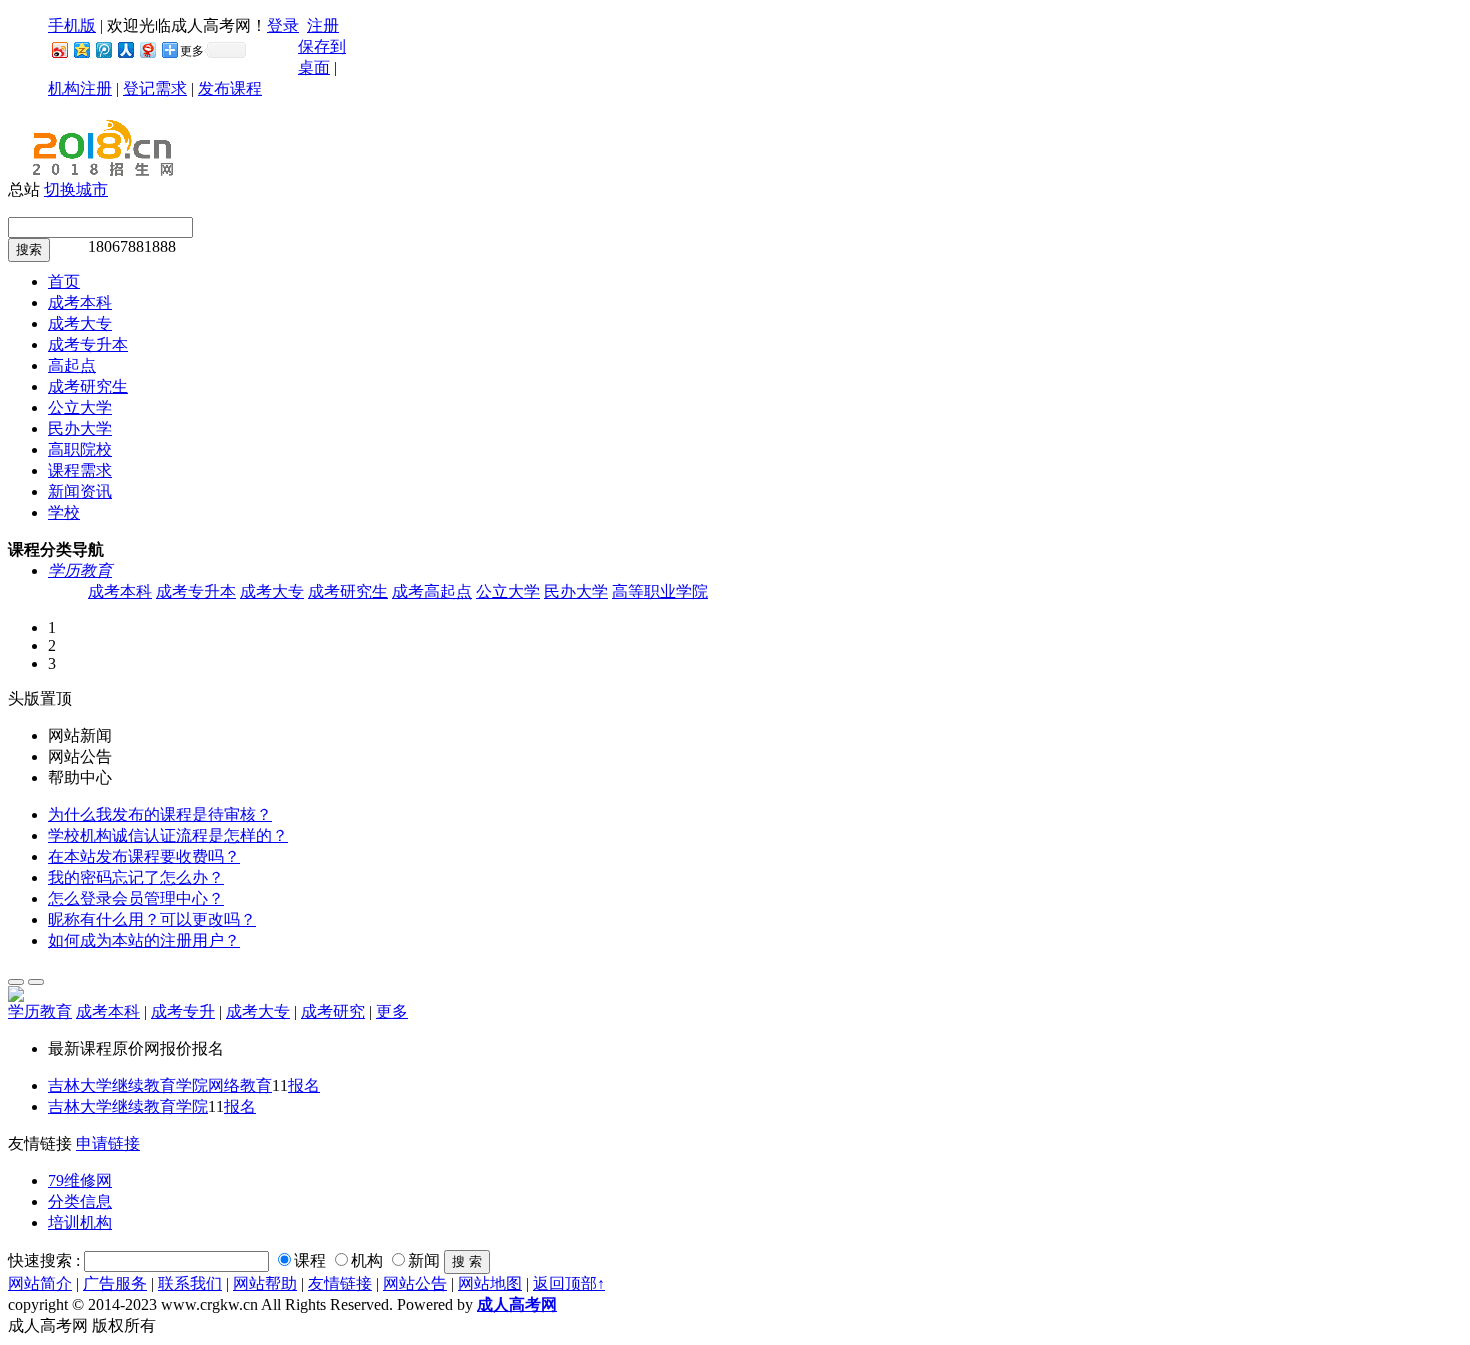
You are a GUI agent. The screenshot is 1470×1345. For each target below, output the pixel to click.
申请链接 (108, 1143)
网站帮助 (265, 1283)
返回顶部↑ (569, 1283)
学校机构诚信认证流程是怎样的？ (168, 835)
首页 (64, 281)
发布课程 (230, 88)
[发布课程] (16, 982)
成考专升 (183, 1011)
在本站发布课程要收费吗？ (144, 856)
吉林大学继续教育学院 (128, 1106)
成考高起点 (432, 591)
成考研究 (333, 1011)
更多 (392, 1011)
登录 (283, 25)
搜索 (29, 249)
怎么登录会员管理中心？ (136, 898)
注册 (323, 25)
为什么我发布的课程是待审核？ (160, 814)
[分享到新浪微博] (59, 49)
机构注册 (80, 88)
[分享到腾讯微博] (103, 49)
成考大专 (272, 591)
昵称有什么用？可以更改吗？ (152, 919)
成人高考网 (517, 1304)
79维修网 (80, 1180)
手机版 (72, 25)
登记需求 (155, 88)
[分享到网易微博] (147, 49)
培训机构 (80, 1222)
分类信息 (80, 1201)
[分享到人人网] (125, 49)
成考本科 (120, 591)
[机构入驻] (36, 982)
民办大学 (576, 591)
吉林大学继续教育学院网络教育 (160, 1085)
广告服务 (115, 1283)
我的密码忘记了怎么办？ (136, 877)
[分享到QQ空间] (81, 49)
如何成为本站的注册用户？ (144, 940)
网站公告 (415, 1283)
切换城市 (76, 189)
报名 (304, 1085)
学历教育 (80, 570)
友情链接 (340, 1283)
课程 (310, 1260)
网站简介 (40, 1283)
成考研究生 (348, 591)
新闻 (424, 1260)
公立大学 (508, 591)
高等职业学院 (660, 591)
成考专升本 (196, 591)
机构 (367, 1260)
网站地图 (490, 1283)
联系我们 (190, 1283)
